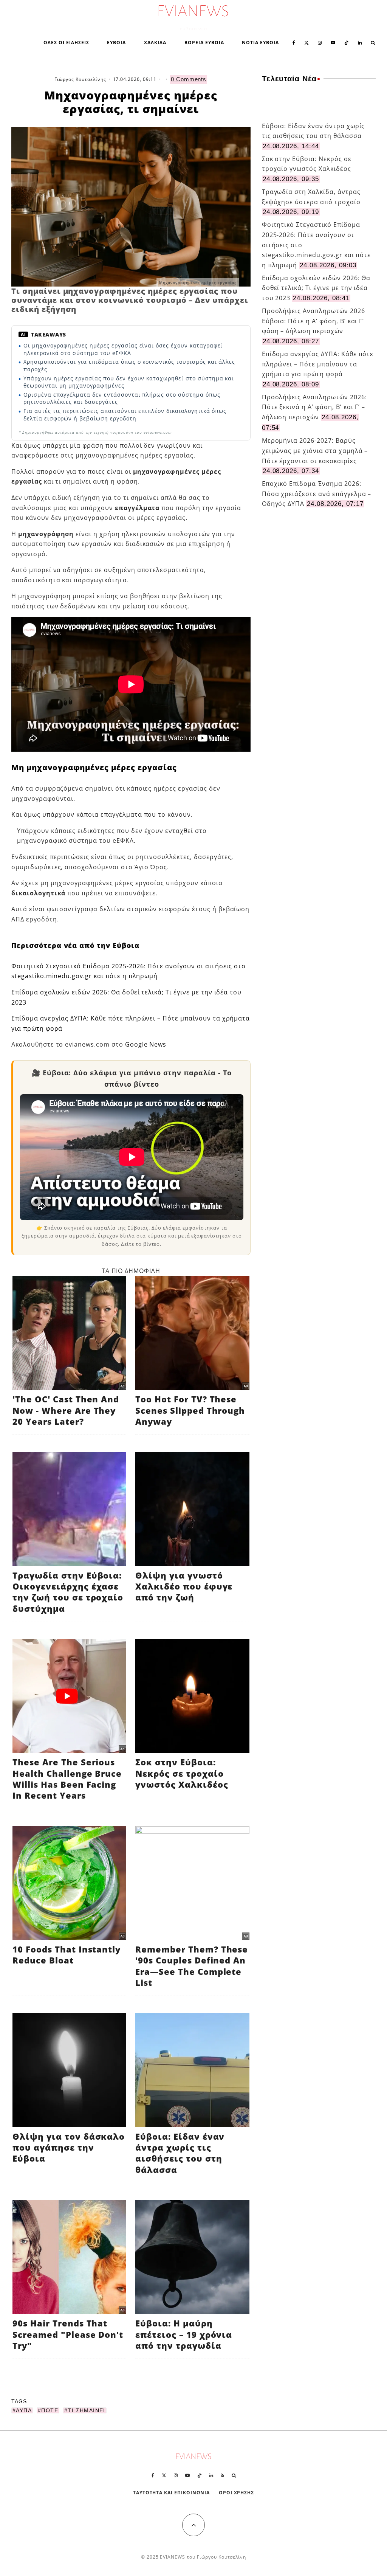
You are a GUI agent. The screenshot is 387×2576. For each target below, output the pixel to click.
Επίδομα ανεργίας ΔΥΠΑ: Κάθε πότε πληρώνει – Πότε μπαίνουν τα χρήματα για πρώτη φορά (318, 364)
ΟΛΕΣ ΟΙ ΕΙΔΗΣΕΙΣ (66, 43)
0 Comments (189, 79)
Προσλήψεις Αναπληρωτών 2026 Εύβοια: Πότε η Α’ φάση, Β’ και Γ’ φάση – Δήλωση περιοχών (313, 321)
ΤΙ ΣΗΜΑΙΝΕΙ (86, 2410)
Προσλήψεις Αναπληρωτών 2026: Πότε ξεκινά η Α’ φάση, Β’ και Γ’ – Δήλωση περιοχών (314, 407)
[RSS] (222, 2475)
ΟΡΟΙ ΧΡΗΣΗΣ (237, 2493)
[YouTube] (333, 42)
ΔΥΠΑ (24, 2410)
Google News (146, 1044)
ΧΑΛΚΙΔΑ (155, 43)
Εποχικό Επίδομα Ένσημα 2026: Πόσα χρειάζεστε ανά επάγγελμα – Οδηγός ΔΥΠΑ (317, 494)
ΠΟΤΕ (50, 2410)
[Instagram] (320, 42)
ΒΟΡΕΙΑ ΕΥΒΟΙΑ (204, 43)
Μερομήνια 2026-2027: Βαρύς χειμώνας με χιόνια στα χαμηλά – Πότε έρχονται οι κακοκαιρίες (315, 451)
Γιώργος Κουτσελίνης (80, 79)
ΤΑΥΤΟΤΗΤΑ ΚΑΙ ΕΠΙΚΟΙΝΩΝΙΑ (171, 2493)
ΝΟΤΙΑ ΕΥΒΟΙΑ (260, 43)
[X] (307, 42)
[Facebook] (294, 42)
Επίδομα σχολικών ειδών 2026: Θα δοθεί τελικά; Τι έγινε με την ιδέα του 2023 (316, 288)
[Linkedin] (360, 42)
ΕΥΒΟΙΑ (116, 43)
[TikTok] (347, 42)
